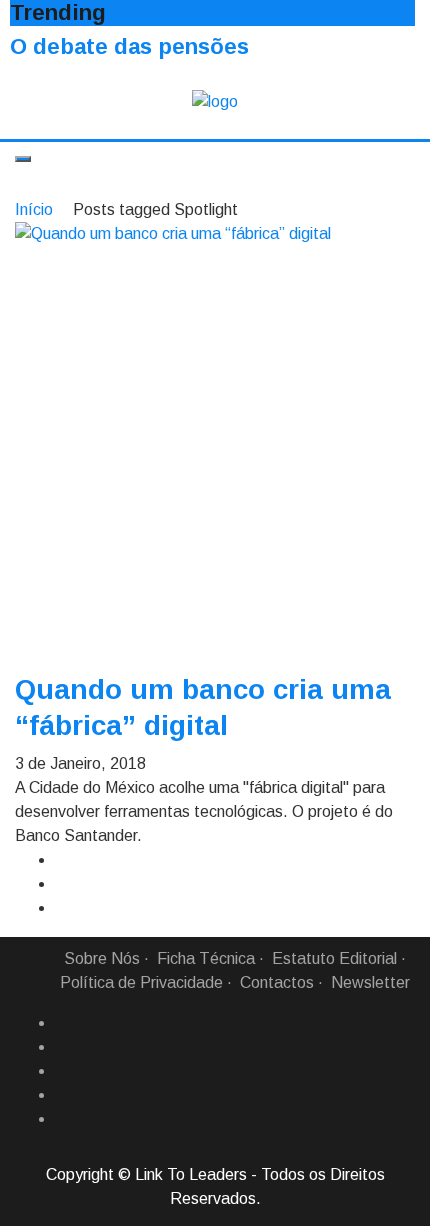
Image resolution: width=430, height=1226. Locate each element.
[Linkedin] (63, 1047)
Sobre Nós (102, 958)
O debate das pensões (129, 46)
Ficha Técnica (206, 958)
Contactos (277, 982)
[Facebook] (63, 1023)
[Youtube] (63, 1119)
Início (34, 209)
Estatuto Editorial (334, 958)
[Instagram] (63, 1095)
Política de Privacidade (141, 982)
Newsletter (370, 982)
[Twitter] (63, 1071)
